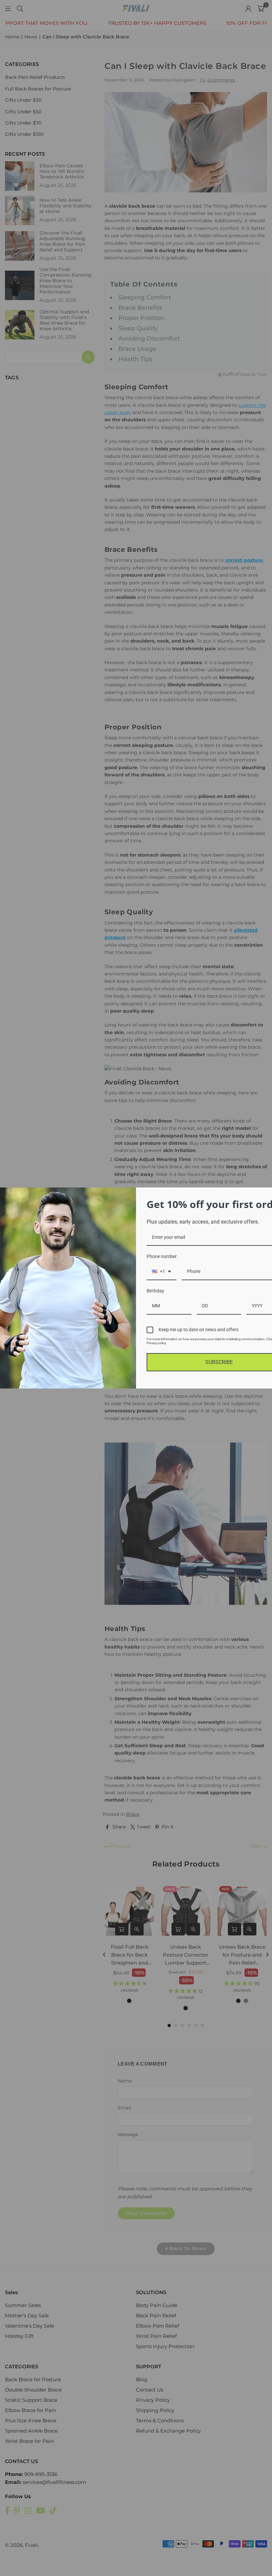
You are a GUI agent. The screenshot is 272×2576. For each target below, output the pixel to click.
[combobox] (162, 1272)
